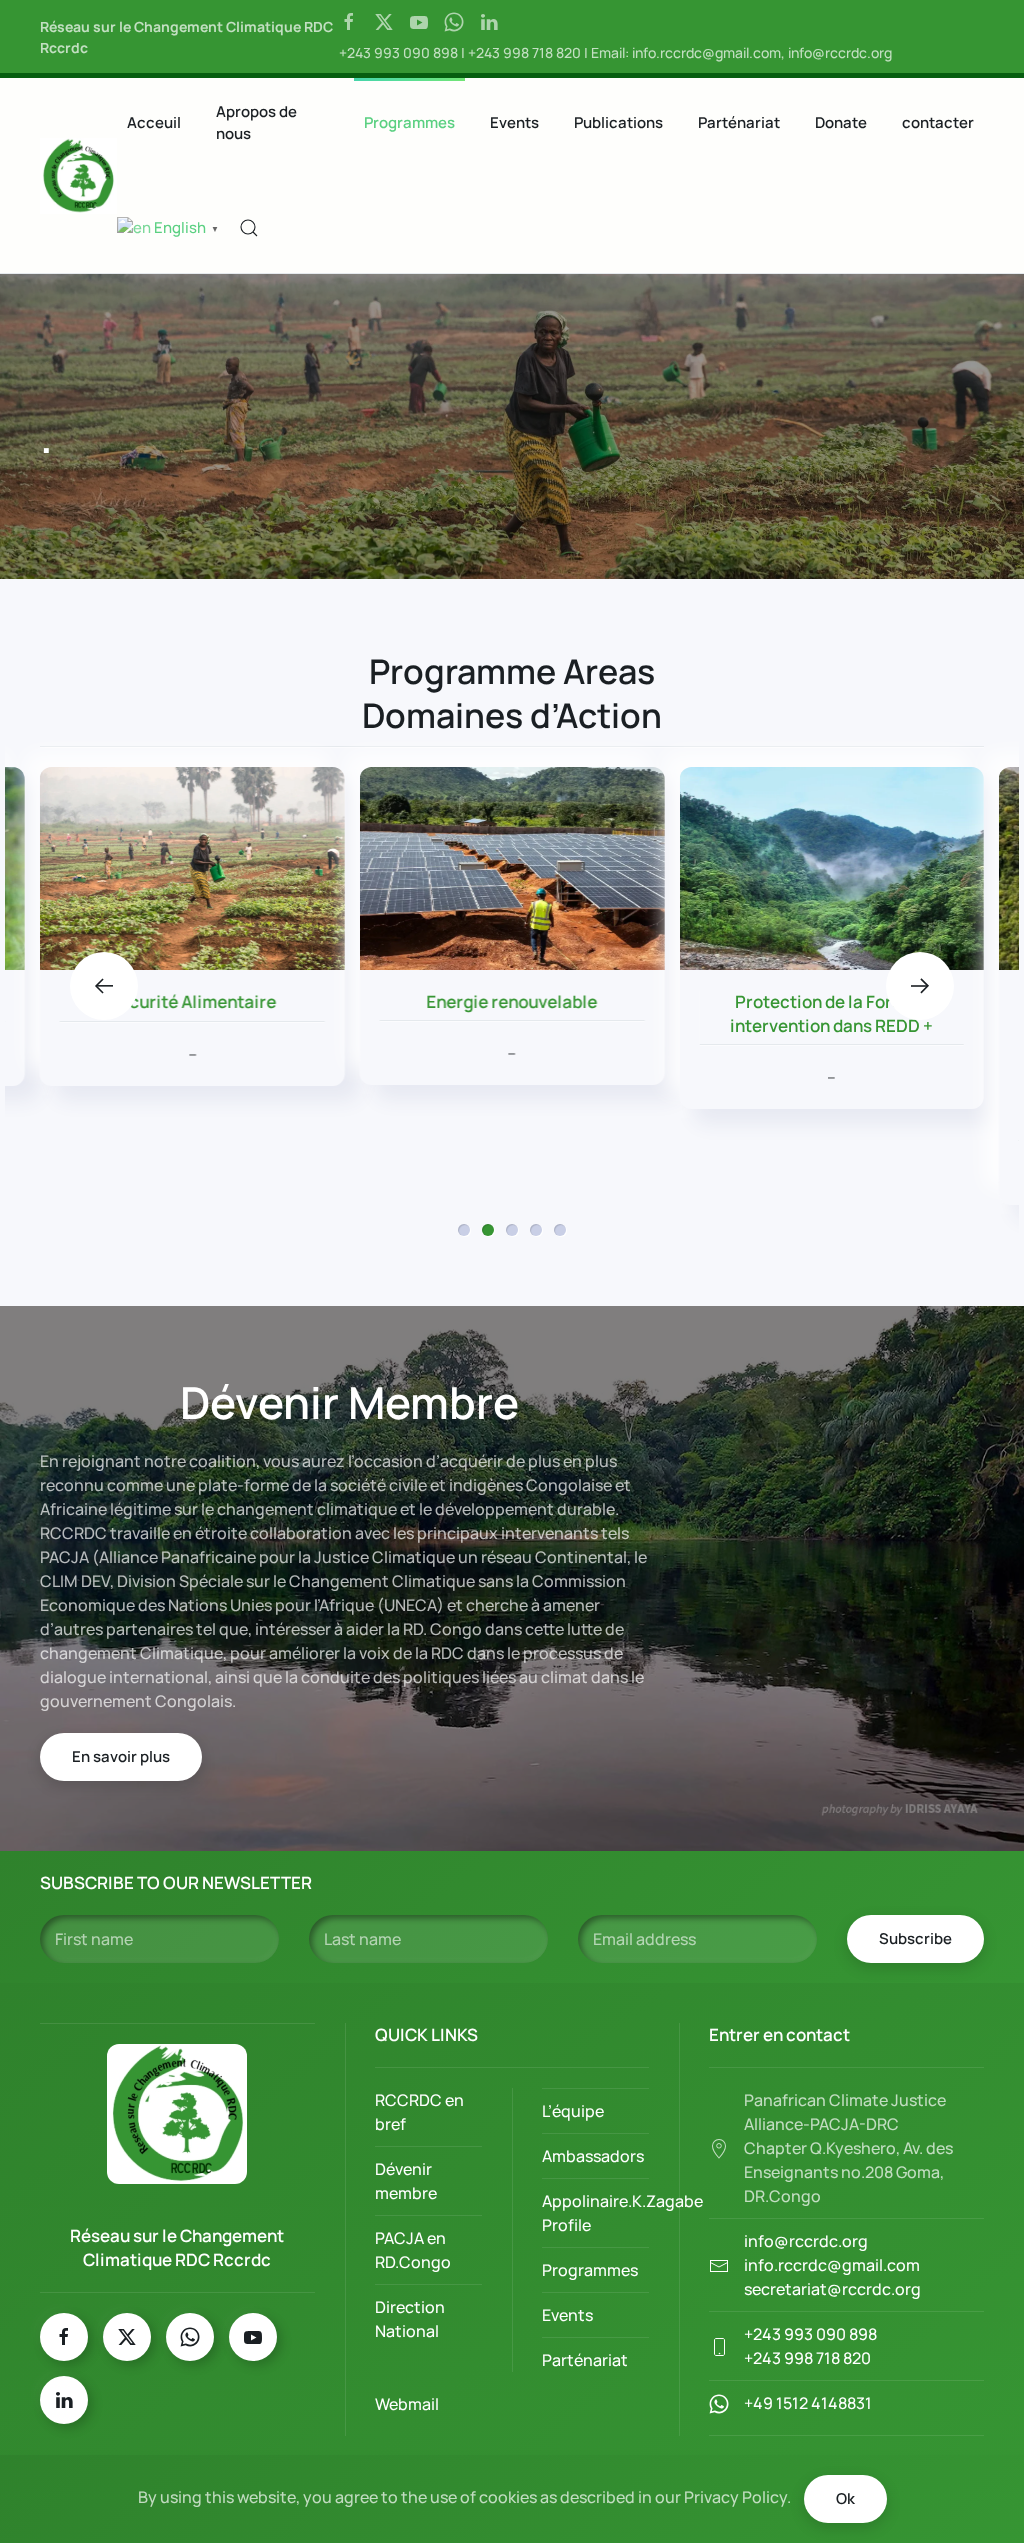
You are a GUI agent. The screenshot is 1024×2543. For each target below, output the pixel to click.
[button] (249, 228)
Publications (618, 122)
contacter (938, 122)
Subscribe (915, 1938)
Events (514, 122)
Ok (845, 2498)
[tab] (464, 1230)
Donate (841, 122)
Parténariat (739, 122)
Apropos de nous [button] (256, 123)
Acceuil (154, 122)
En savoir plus (121, 1756)
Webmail (407, 2404)
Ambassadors (593, 2156)
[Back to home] (78, 176)
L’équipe (573, 2111)
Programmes (409, 122)
